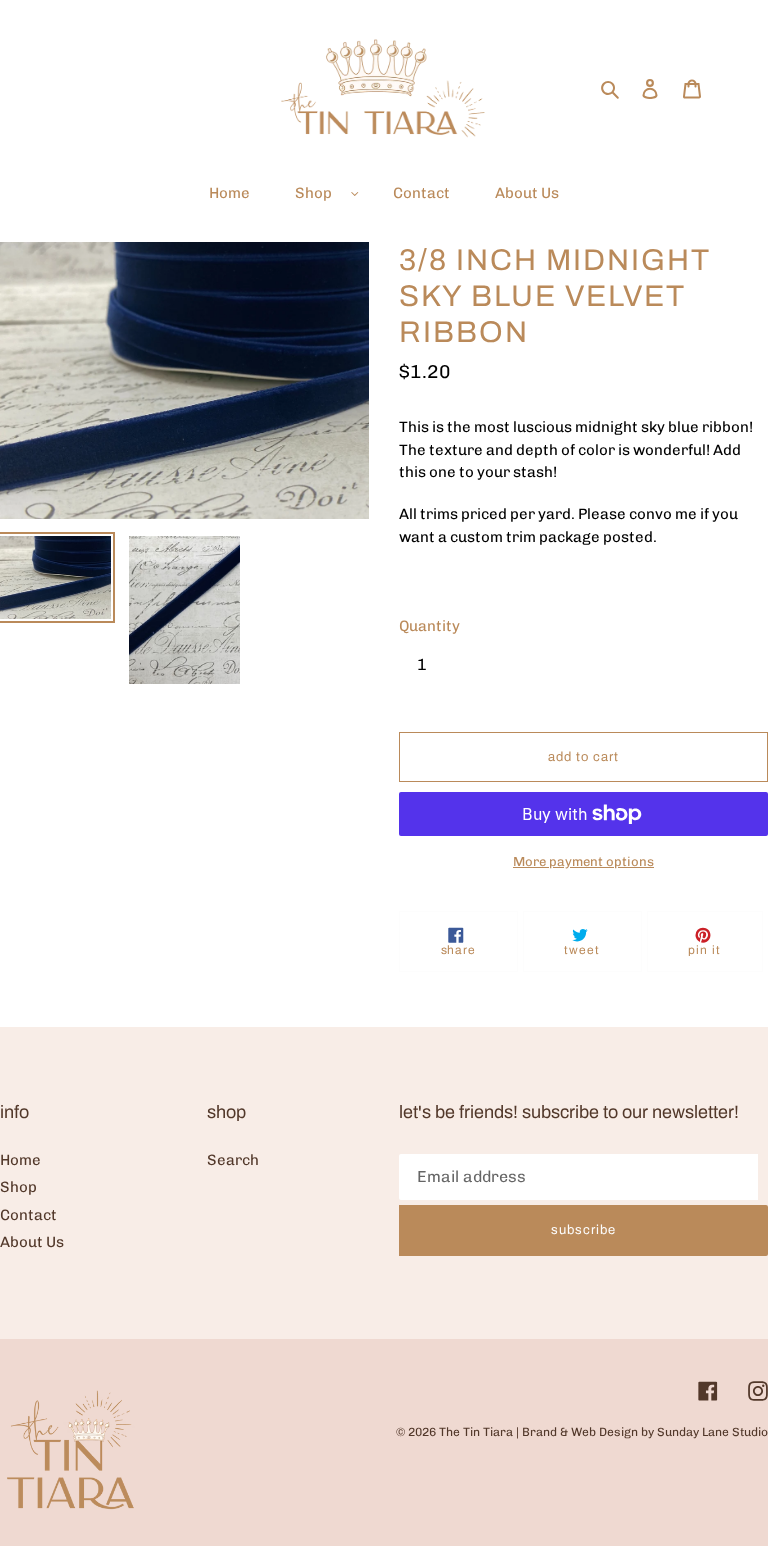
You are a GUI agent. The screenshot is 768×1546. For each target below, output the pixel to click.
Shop (18, 1187)
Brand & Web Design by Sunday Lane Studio (645, 1432)
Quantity (429, 626)
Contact (28, 1215)
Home (20, 1160)
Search (233, 1160)
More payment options (583, 861)
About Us (32, 1242)
